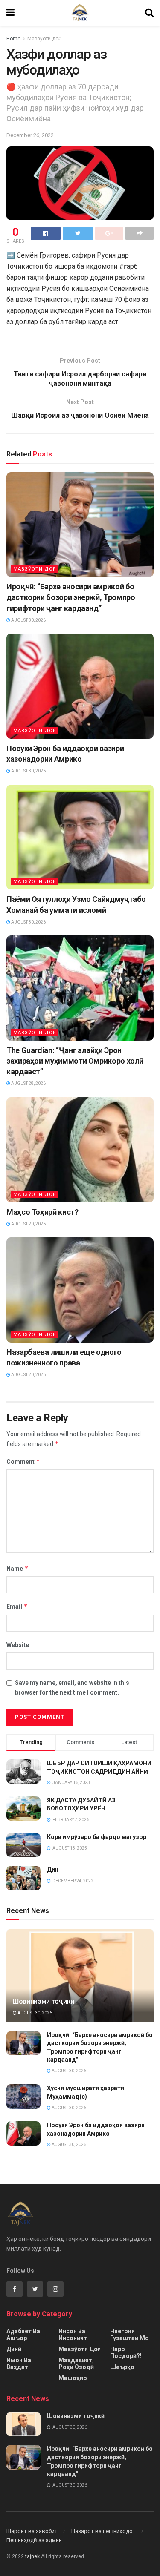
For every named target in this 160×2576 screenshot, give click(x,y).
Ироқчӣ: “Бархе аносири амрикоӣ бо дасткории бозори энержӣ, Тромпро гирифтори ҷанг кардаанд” (71, 597)
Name (17, 1568)
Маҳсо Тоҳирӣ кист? (42, 1212)
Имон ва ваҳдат (19, 2364)
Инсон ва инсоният (73, 2335)
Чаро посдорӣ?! (126, 2352)
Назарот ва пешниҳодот (103, 2531)
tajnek (32, 2556)
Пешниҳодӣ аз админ (34, 2540)
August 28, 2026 (28, 1083)
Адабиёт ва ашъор (23, 2335)
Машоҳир (73, 2378)
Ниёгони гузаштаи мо (129, 2335)
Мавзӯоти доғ (44, 39)
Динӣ (14, 2349)
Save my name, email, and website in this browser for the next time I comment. (72, 1687)
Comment (23, 1462)
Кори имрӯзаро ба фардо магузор (97, 1837)
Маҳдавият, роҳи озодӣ (76, 2364)
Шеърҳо (122, 2367)
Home (13, 39)
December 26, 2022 (30, 135)
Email (17, 1606)
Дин (53, 1870)
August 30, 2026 (28, 620)
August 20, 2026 (28, 1224)
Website (18, 1645)
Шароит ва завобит (32, 2531)
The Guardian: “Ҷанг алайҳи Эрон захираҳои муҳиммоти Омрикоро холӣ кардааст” (75, 1061)
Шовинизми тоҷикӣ (44, 2001)
